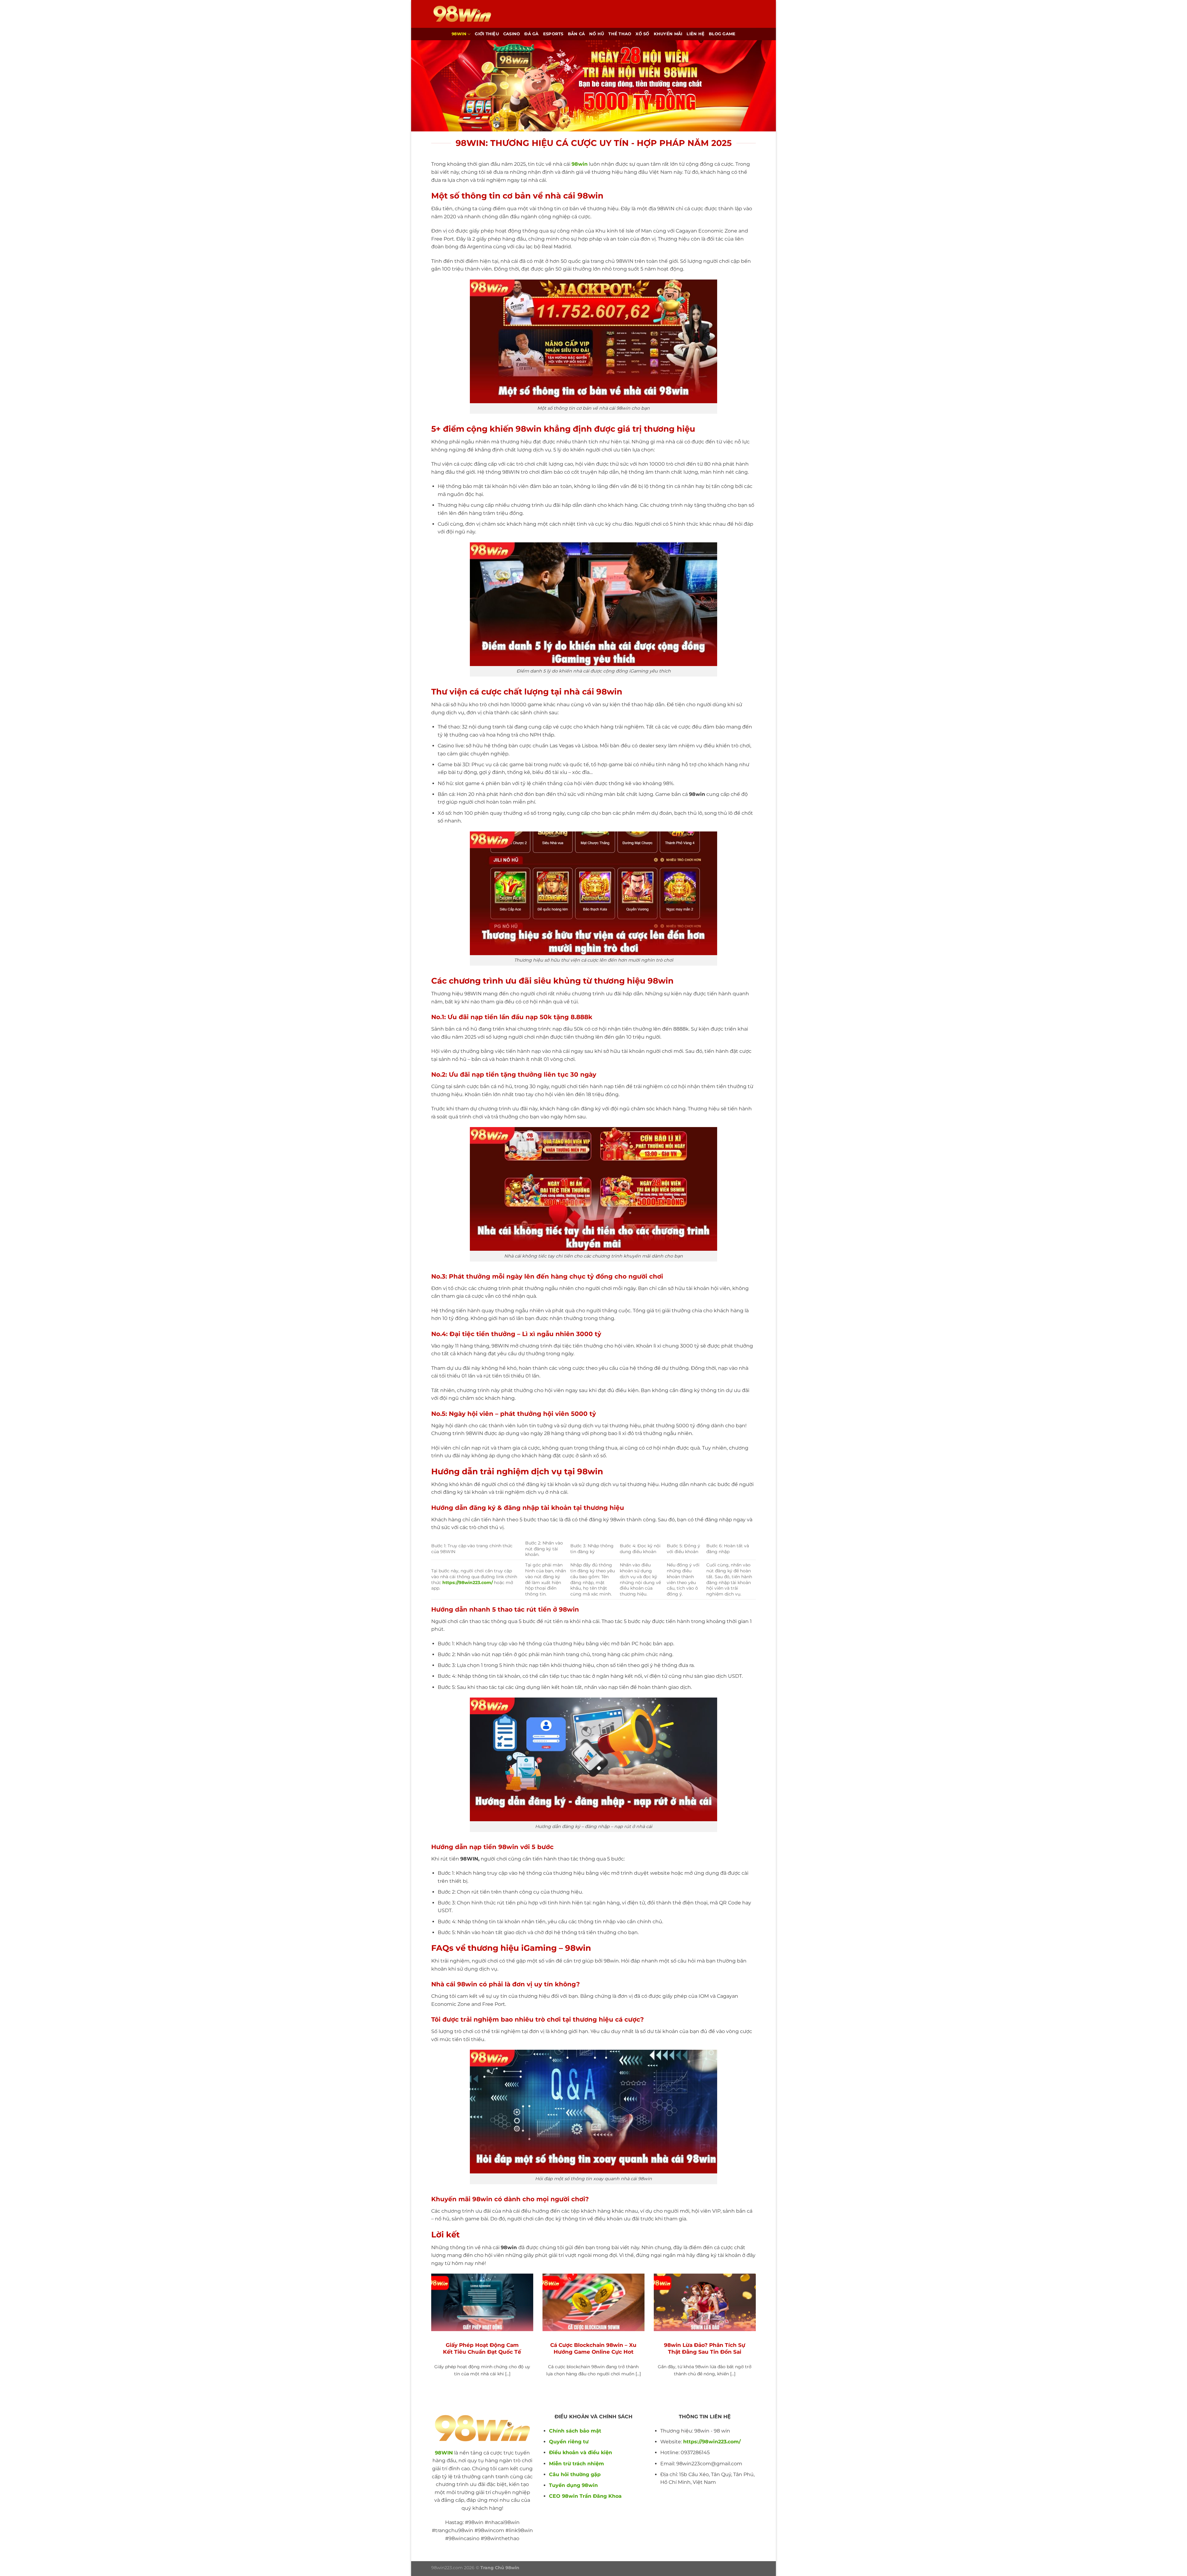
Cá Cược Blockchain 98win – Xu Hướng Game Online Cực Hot (593, 2348)
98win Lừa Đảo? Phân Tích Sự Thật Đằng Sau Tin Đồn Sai (705, 2348)
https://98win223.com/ (712, 2442)
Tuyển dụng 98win (573, 2485)
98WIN (444, 2453)
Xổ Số (642, 34)
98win (459, 34)
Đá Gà (531, 34)
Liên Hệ (696, 34)
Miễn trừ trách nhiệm (576, 2464)
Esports (553, 34)
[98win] (462, 14)
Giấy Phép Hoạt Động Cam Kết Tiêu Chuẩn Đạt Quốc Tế (482, 2348)
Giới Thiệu (487, 34)
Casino (512, 34)
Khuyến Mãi (668, 34)
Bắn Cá (576, 34)
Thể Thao (620, 34)
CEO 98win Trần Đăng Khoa (585, 2496)
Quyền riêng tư (569, 2442)
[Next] (757, 2336)
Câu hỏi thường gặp (575, 2474)
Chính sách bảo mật (575, 2431)
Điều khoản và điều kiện (581, 2452)
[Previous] (430, 2336)
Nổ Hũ (597, 34)
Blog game (722, 34)
